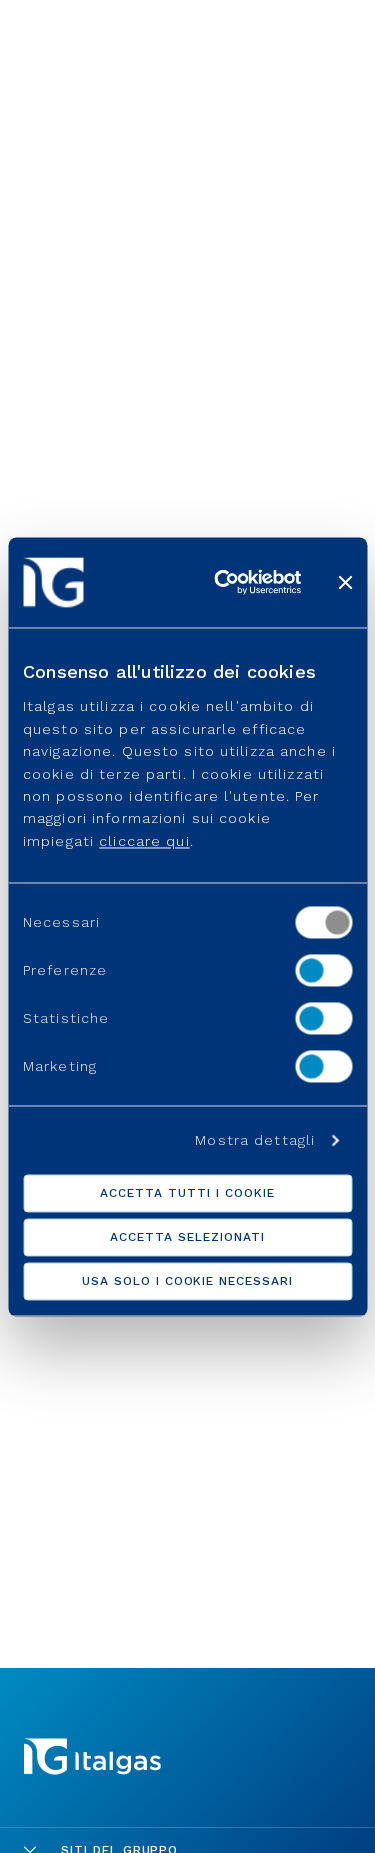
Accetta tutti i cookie (187, 1193)
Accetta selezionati (187, 1237)
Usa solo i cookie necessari (187, 1281)
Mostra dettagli (255, 1140)
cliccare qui (144, 841)
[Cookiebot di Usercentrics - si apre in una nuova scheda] (223, 582)
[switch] (323, 971)
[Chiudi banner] (345, 582)
